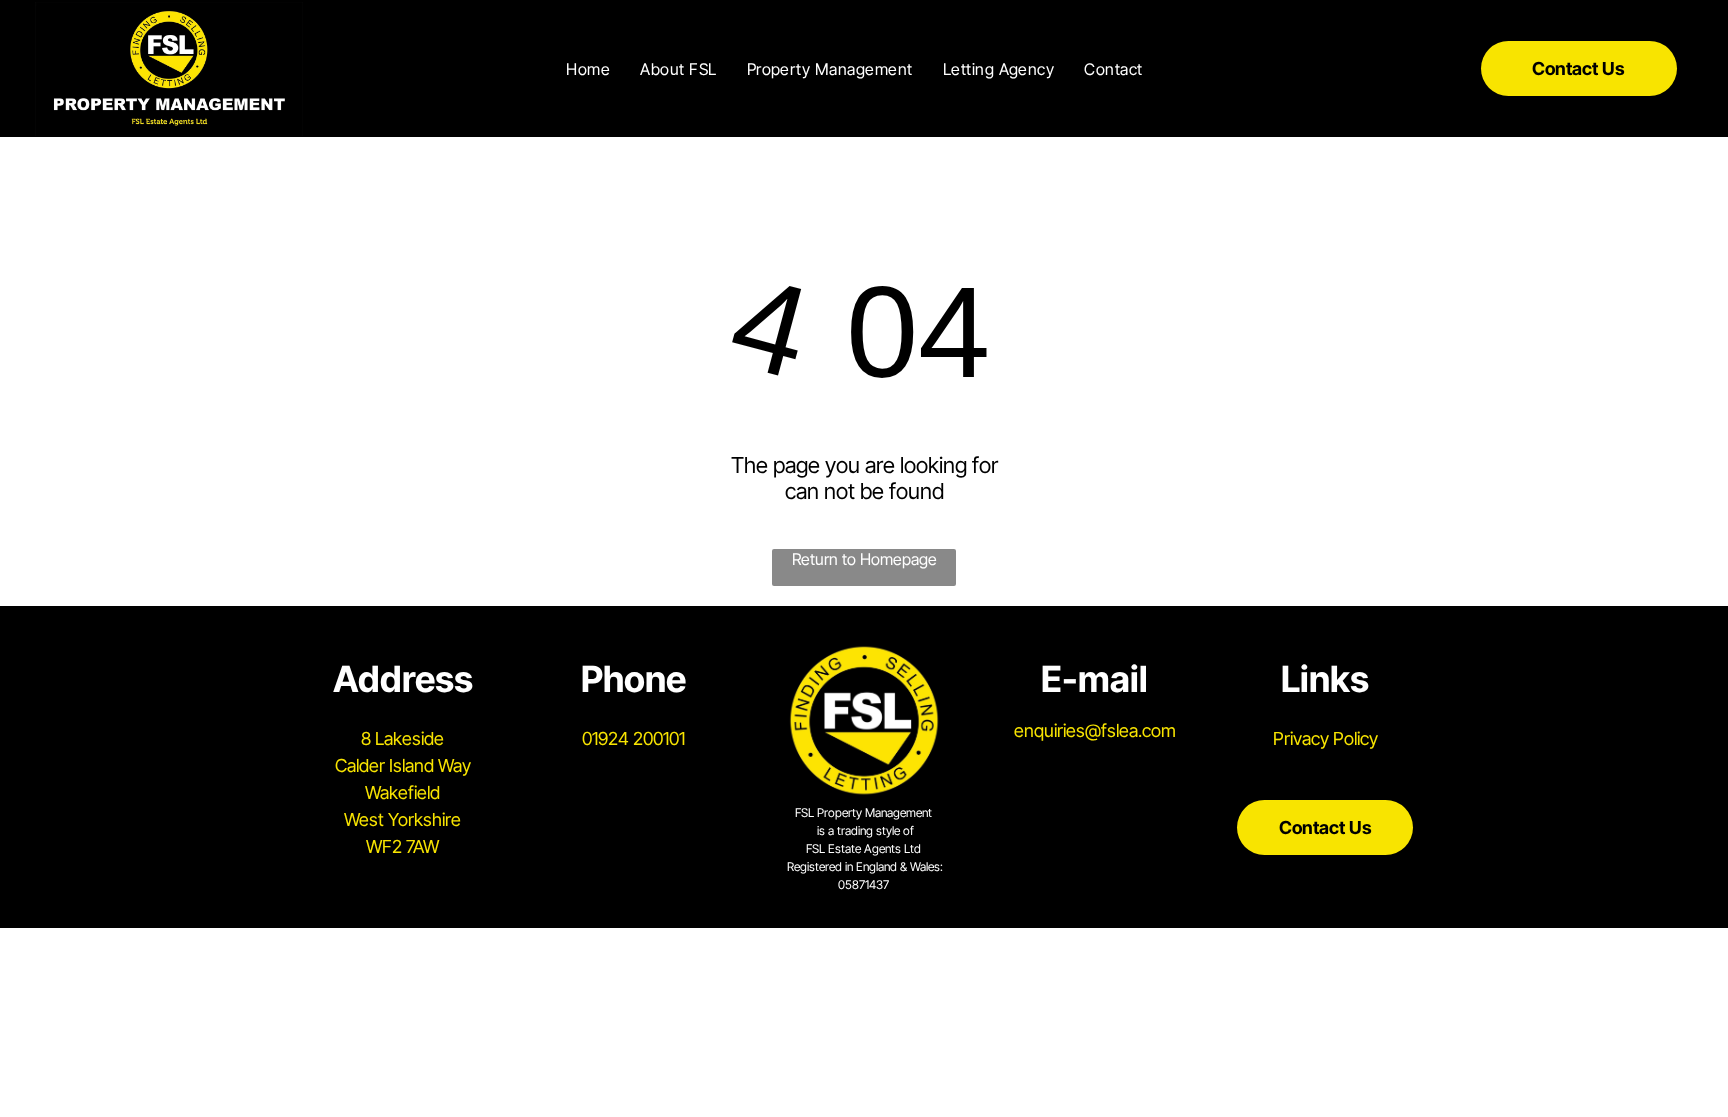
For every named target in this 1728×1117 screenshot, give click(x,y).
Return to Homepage (864, 559)
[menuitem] (588, 68)
